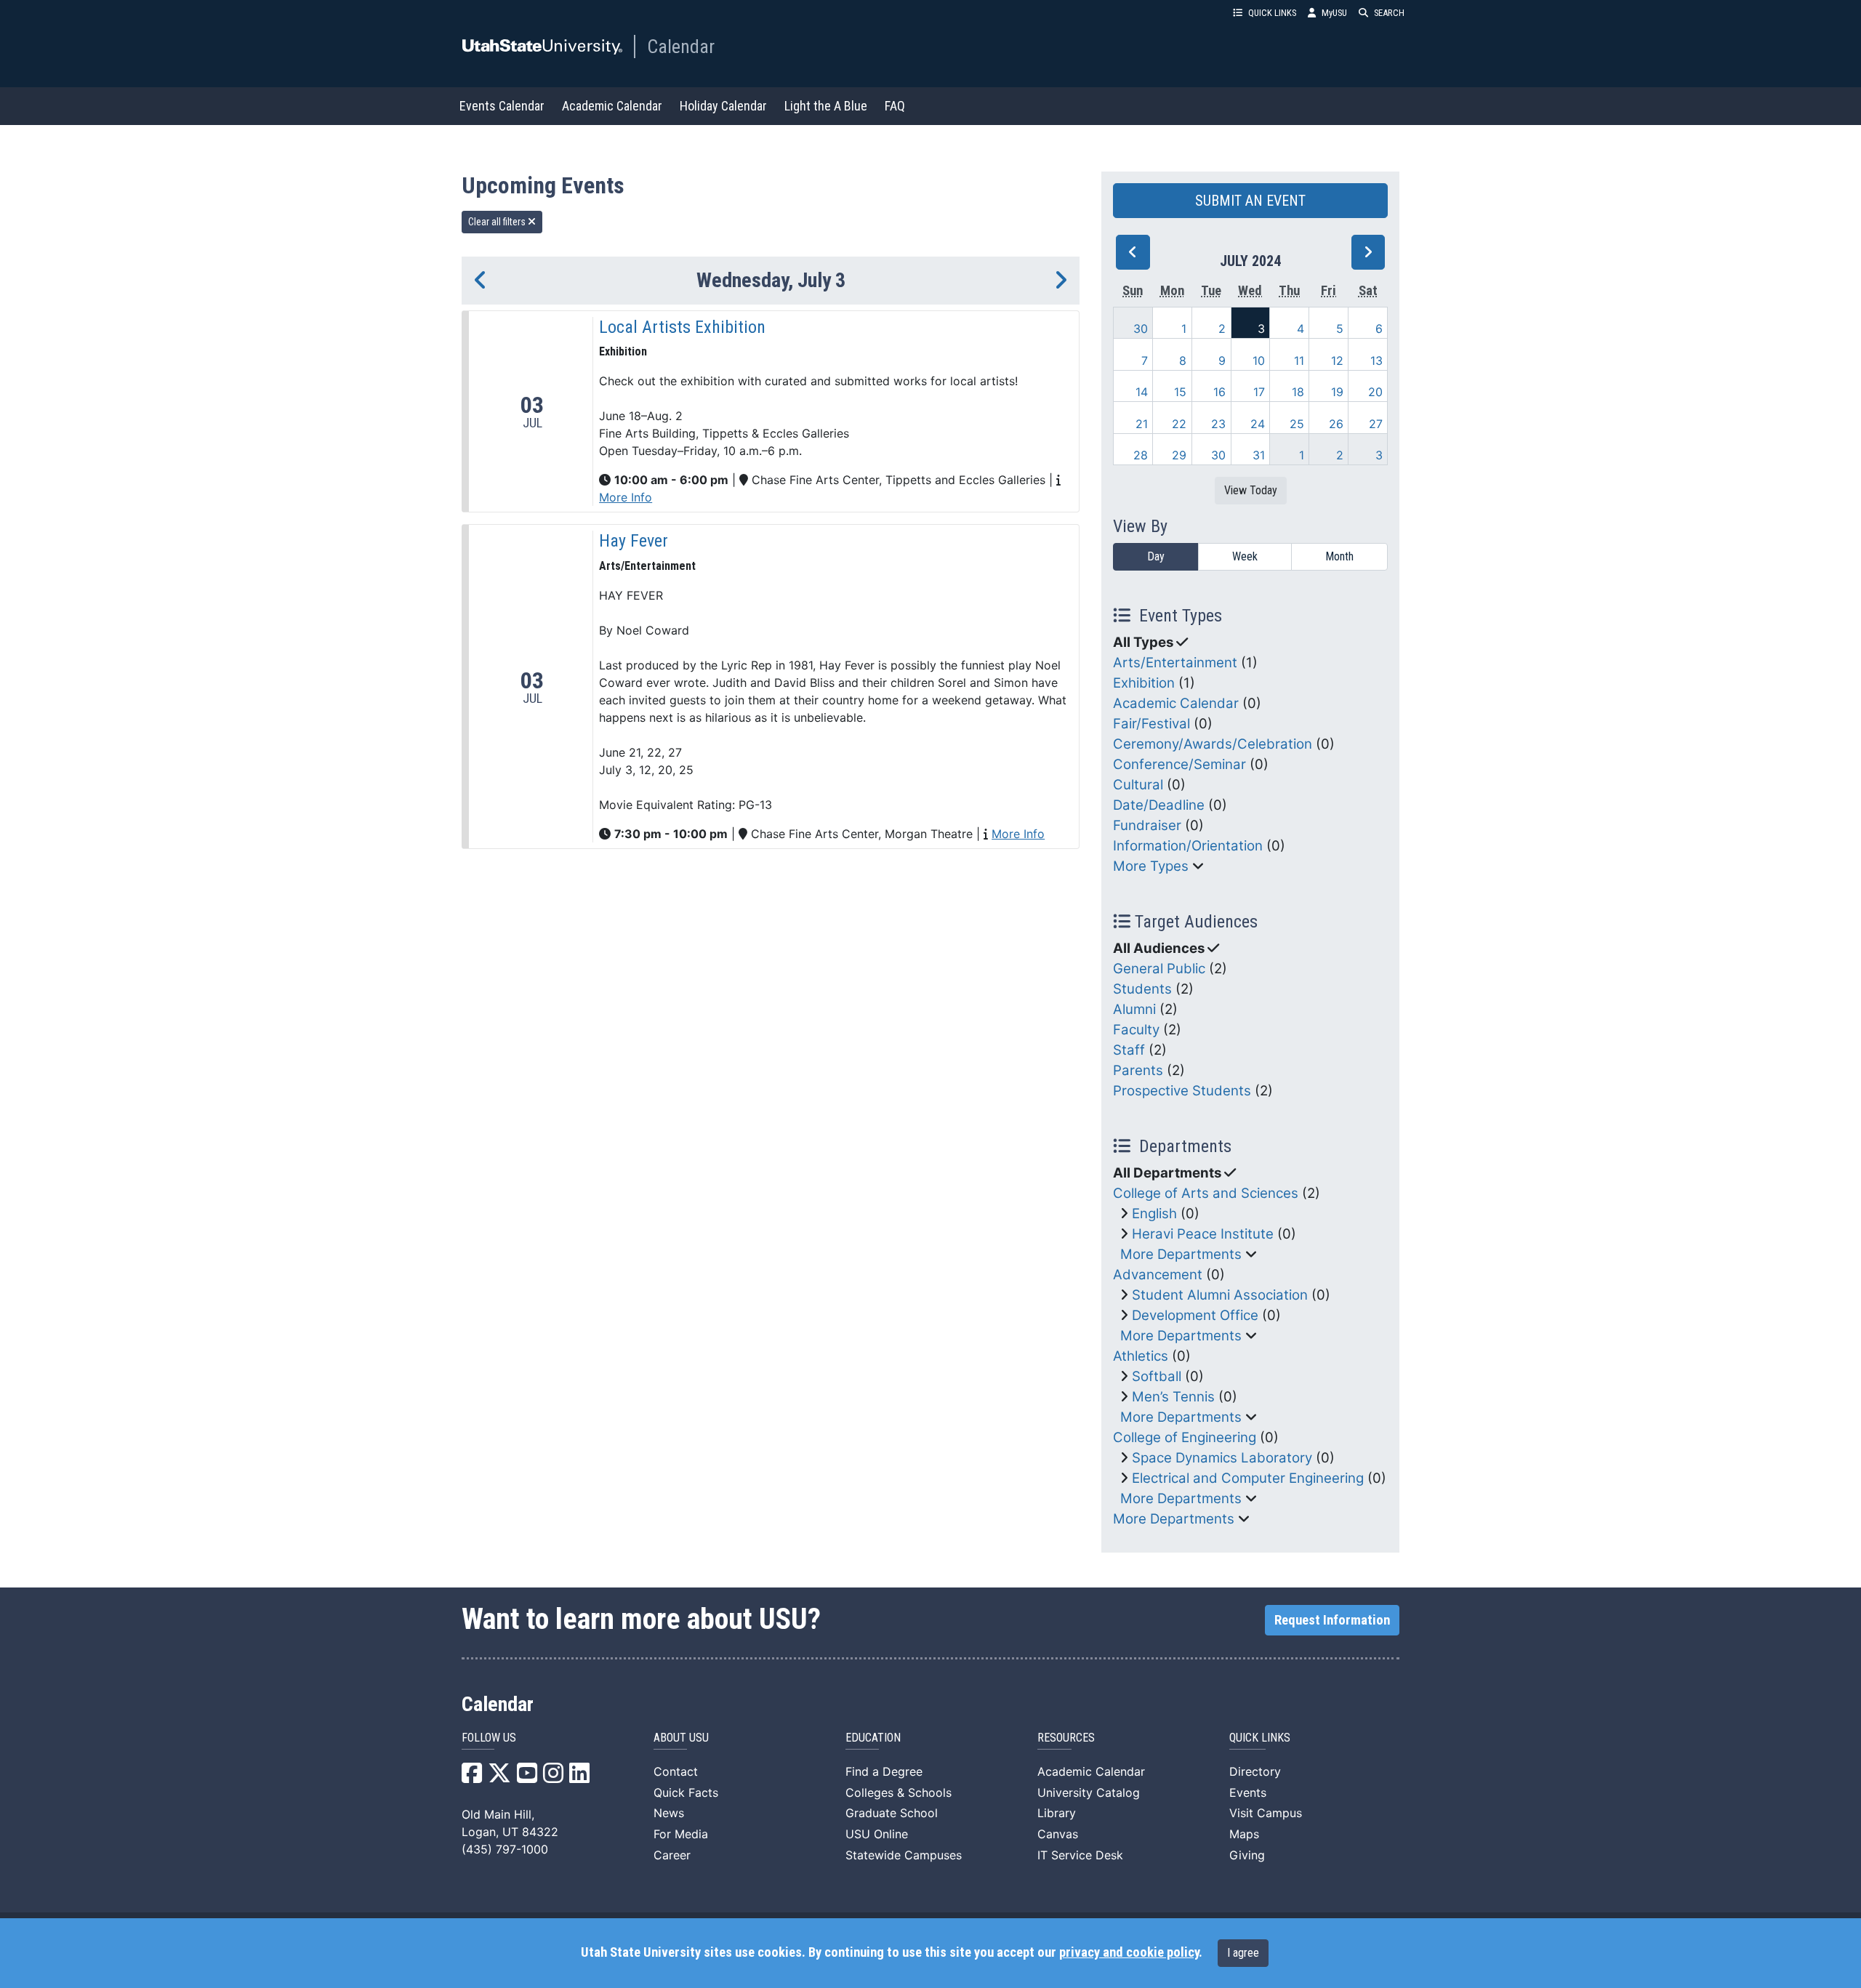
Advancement (1158, 1275)
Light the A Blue (826, 106)
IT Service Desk (1080, 1855)
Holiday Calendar (723, 106)
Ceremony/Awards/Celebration (1213, 744)
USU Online (877, 1834)
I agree (1243, 1953)
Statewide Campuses (904, 1855)
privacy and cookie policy (1129, 1952)
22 (1179, 424)
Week (1245, 556)
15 (1180, 392)
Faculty (1136, 1030)
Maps (1244, 1834)
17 (1259, 392)
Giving (1247, 1855)
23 (1218, 424)
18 (1298, 392)
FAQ (895, 106)
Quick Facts (686, 1792)
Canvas (1058, 1834)
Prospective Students (1182, 1091)
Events (1248, 1792)
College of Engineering (1185, 1437)
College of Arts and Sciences (1206, 1193)
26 (1336, 424)
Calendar (681, 47)
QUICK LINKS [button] (1272, 13)
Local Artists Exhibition (682, 327)
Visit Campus (1266, 1813)
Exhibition (1144, 683)
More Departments (1181, 1254)
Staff (1129, 1050)
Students (1142, 989)
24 (1258, 424)
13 (1376, 361)
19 (1337, 392)
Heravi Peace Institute (1203, 1234)
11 (1299, 361)
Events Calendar (502, 106)
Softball (1157, 1376)
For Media (681, 1834)
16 (1219, 392)
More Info (626, 497)
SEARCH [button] (1389, 13)
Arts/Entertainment (1175, 663)
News (669, 1813)
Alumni (1134, 1009)
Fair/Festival (1151, 724)
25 (1297, 424)
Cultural (1138, 785)
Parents (1138, 1070)
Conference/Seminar (1179, 764)
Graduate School (892, 1813)
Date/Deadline (1159, 805)
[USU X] (499, 1777)
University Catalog (1089, 1792)
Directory (1255, 1771)
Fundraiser (1147, 825)
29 (1179, 455)
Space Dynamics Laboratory (1222, 1458)
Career (672, 1855)
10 (1259, 361)
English (1154, 1214)
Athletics (1141, 1356)
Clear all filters (498, 222)
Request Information (1332, 1620)
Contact (676, 1771)
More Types (1151, 866)
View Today (1251, 490)
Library (1057, 1813)
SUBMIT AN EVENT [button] (1250, 201)
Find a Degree (884, 1771)
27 (1376, 424)
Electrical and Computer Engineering (1248, 1478)
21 (1142, 424)
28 (1141, 455)
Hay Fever (634, 541)
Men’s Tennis (1173, 1397)
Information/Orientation (1188, 846)
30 (1141, 329)
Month (1339, 556)
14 (1142, 392)
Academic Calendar (612, 106)
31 (1259, 455)
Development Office (1195, 1315)
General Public (1159, 969)
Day (1156, 556)
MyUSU (1334, 13)
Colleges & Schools (899, 1792)
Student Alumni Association (1220, 1295)
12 (1337, 361)
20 (1375, 392)
